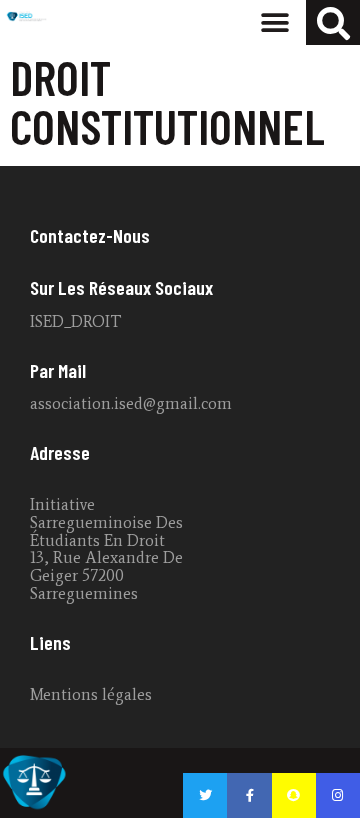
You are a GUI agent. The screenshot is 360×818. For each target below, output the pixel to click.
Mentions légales (91, 694)
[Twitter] (205, 795)
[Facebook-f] (249, 795)
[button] (274, 22)
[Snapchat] (294, 795)
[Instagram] (338, 795)
